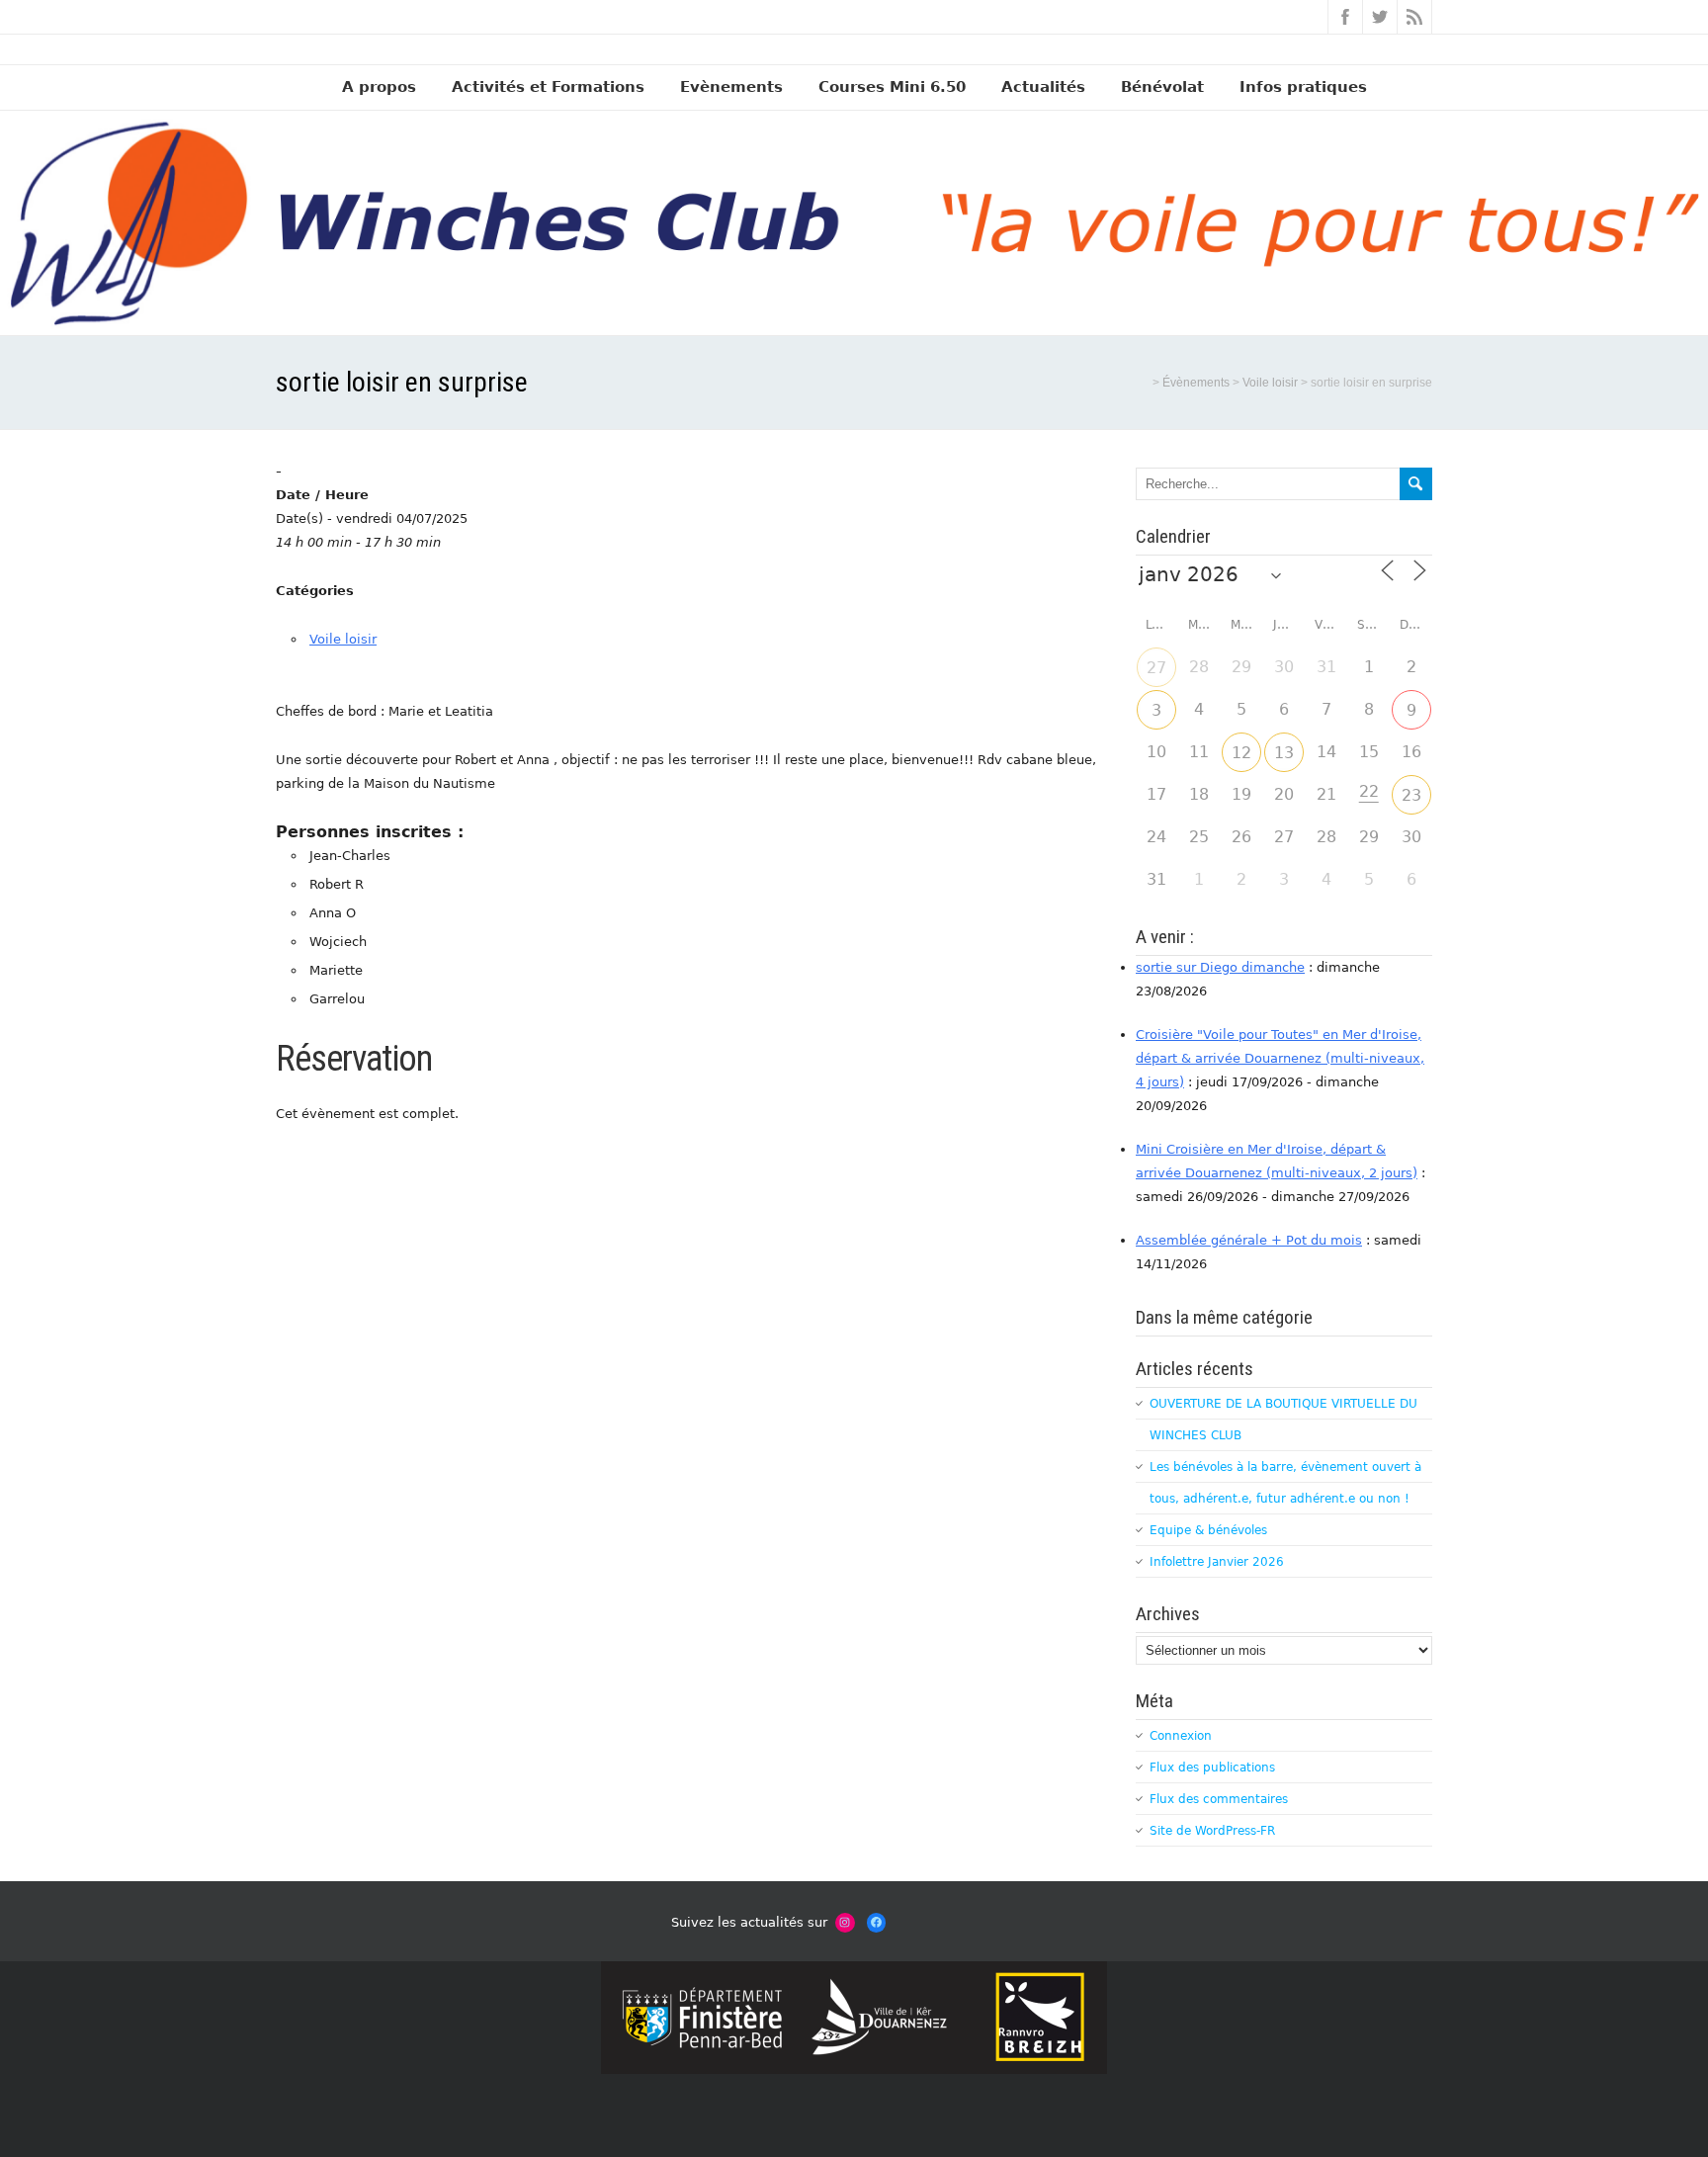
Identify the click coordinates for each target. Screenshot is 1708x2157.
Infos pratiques (1303, 87)
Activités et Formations (548, 87)
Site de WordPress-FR (1212, 1831)
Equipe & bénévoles (1208, 1530)
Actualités (1043, 87)
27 (1156, 668)
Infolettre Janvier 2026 (1217, 1562)
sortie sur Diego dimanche (1220, 967)
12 (1241, 753)
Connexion (1181, 1736)
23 (1411, 795)
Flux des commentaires (1219, 1799)
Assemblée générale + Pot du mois (1249, 1240)
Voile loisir (343, 639)
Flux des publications (1212, 1768)
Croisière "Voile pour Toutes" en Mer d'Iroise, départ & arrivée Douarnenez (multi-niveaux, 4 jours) (1280, 1058)
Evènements (731, 87)
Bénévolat (1162, 87)
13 (1284, 753)
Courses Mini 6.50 (892, 87)
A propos (379, 87)
